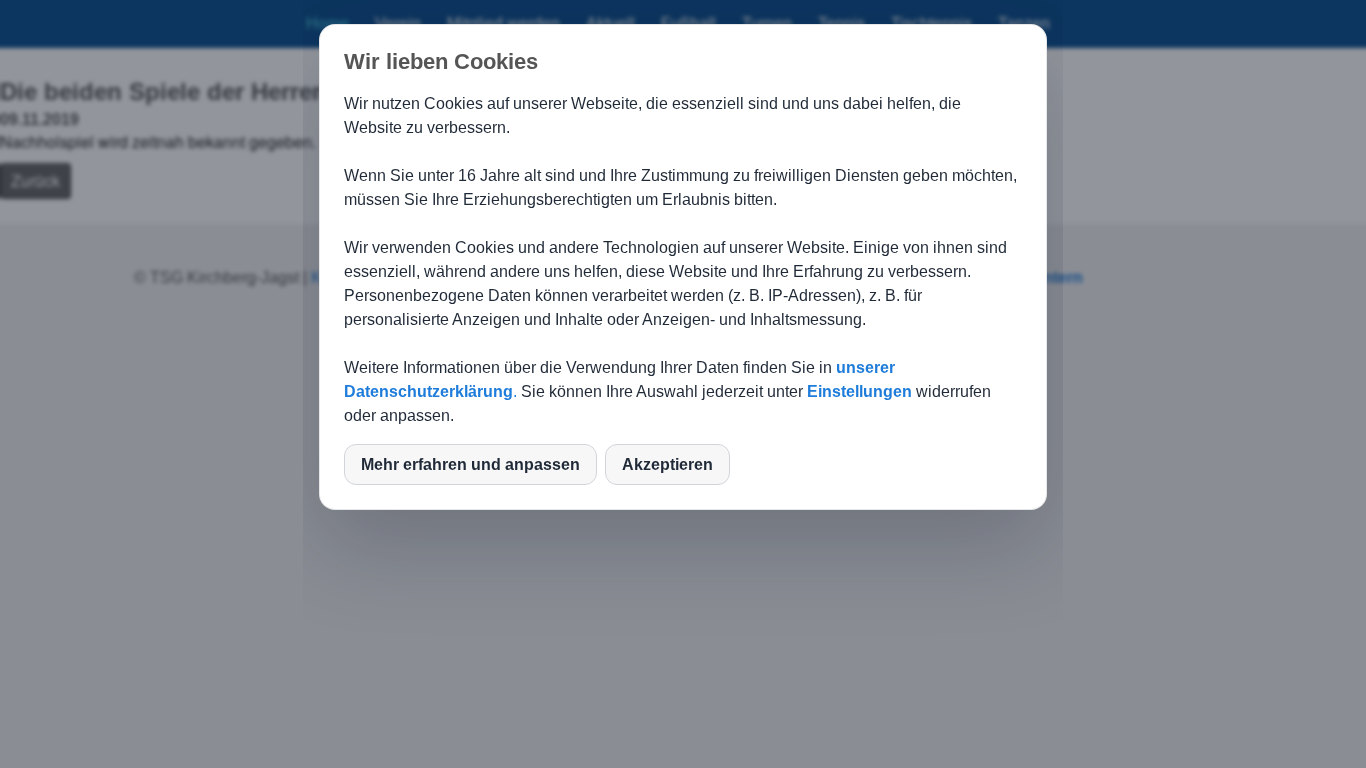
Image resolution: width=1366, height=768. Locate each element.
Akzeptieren (667, 464)
